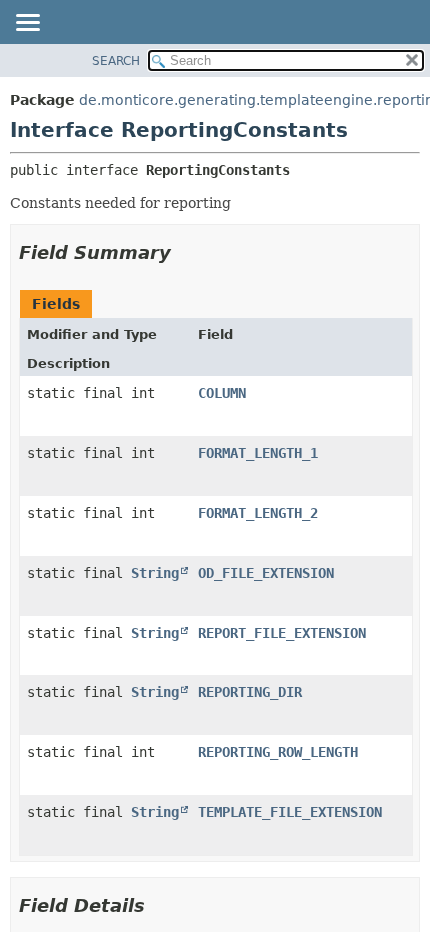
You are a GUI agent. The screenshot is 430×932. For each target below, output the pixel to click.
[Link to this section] (185, 252)
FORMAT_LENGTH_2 (258, 513)
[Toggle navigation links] (27, 24)
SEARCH (116, 61)
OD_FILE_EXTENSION (266, 573)
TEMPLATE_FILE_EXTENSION (290, 812)
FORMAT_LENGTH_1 (258, 453)
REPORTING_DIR (250, 692)
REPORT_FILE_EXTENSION (282, 633)
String (155, 573)
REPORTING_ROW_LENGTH (278, 752)
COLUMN (222, 393)
